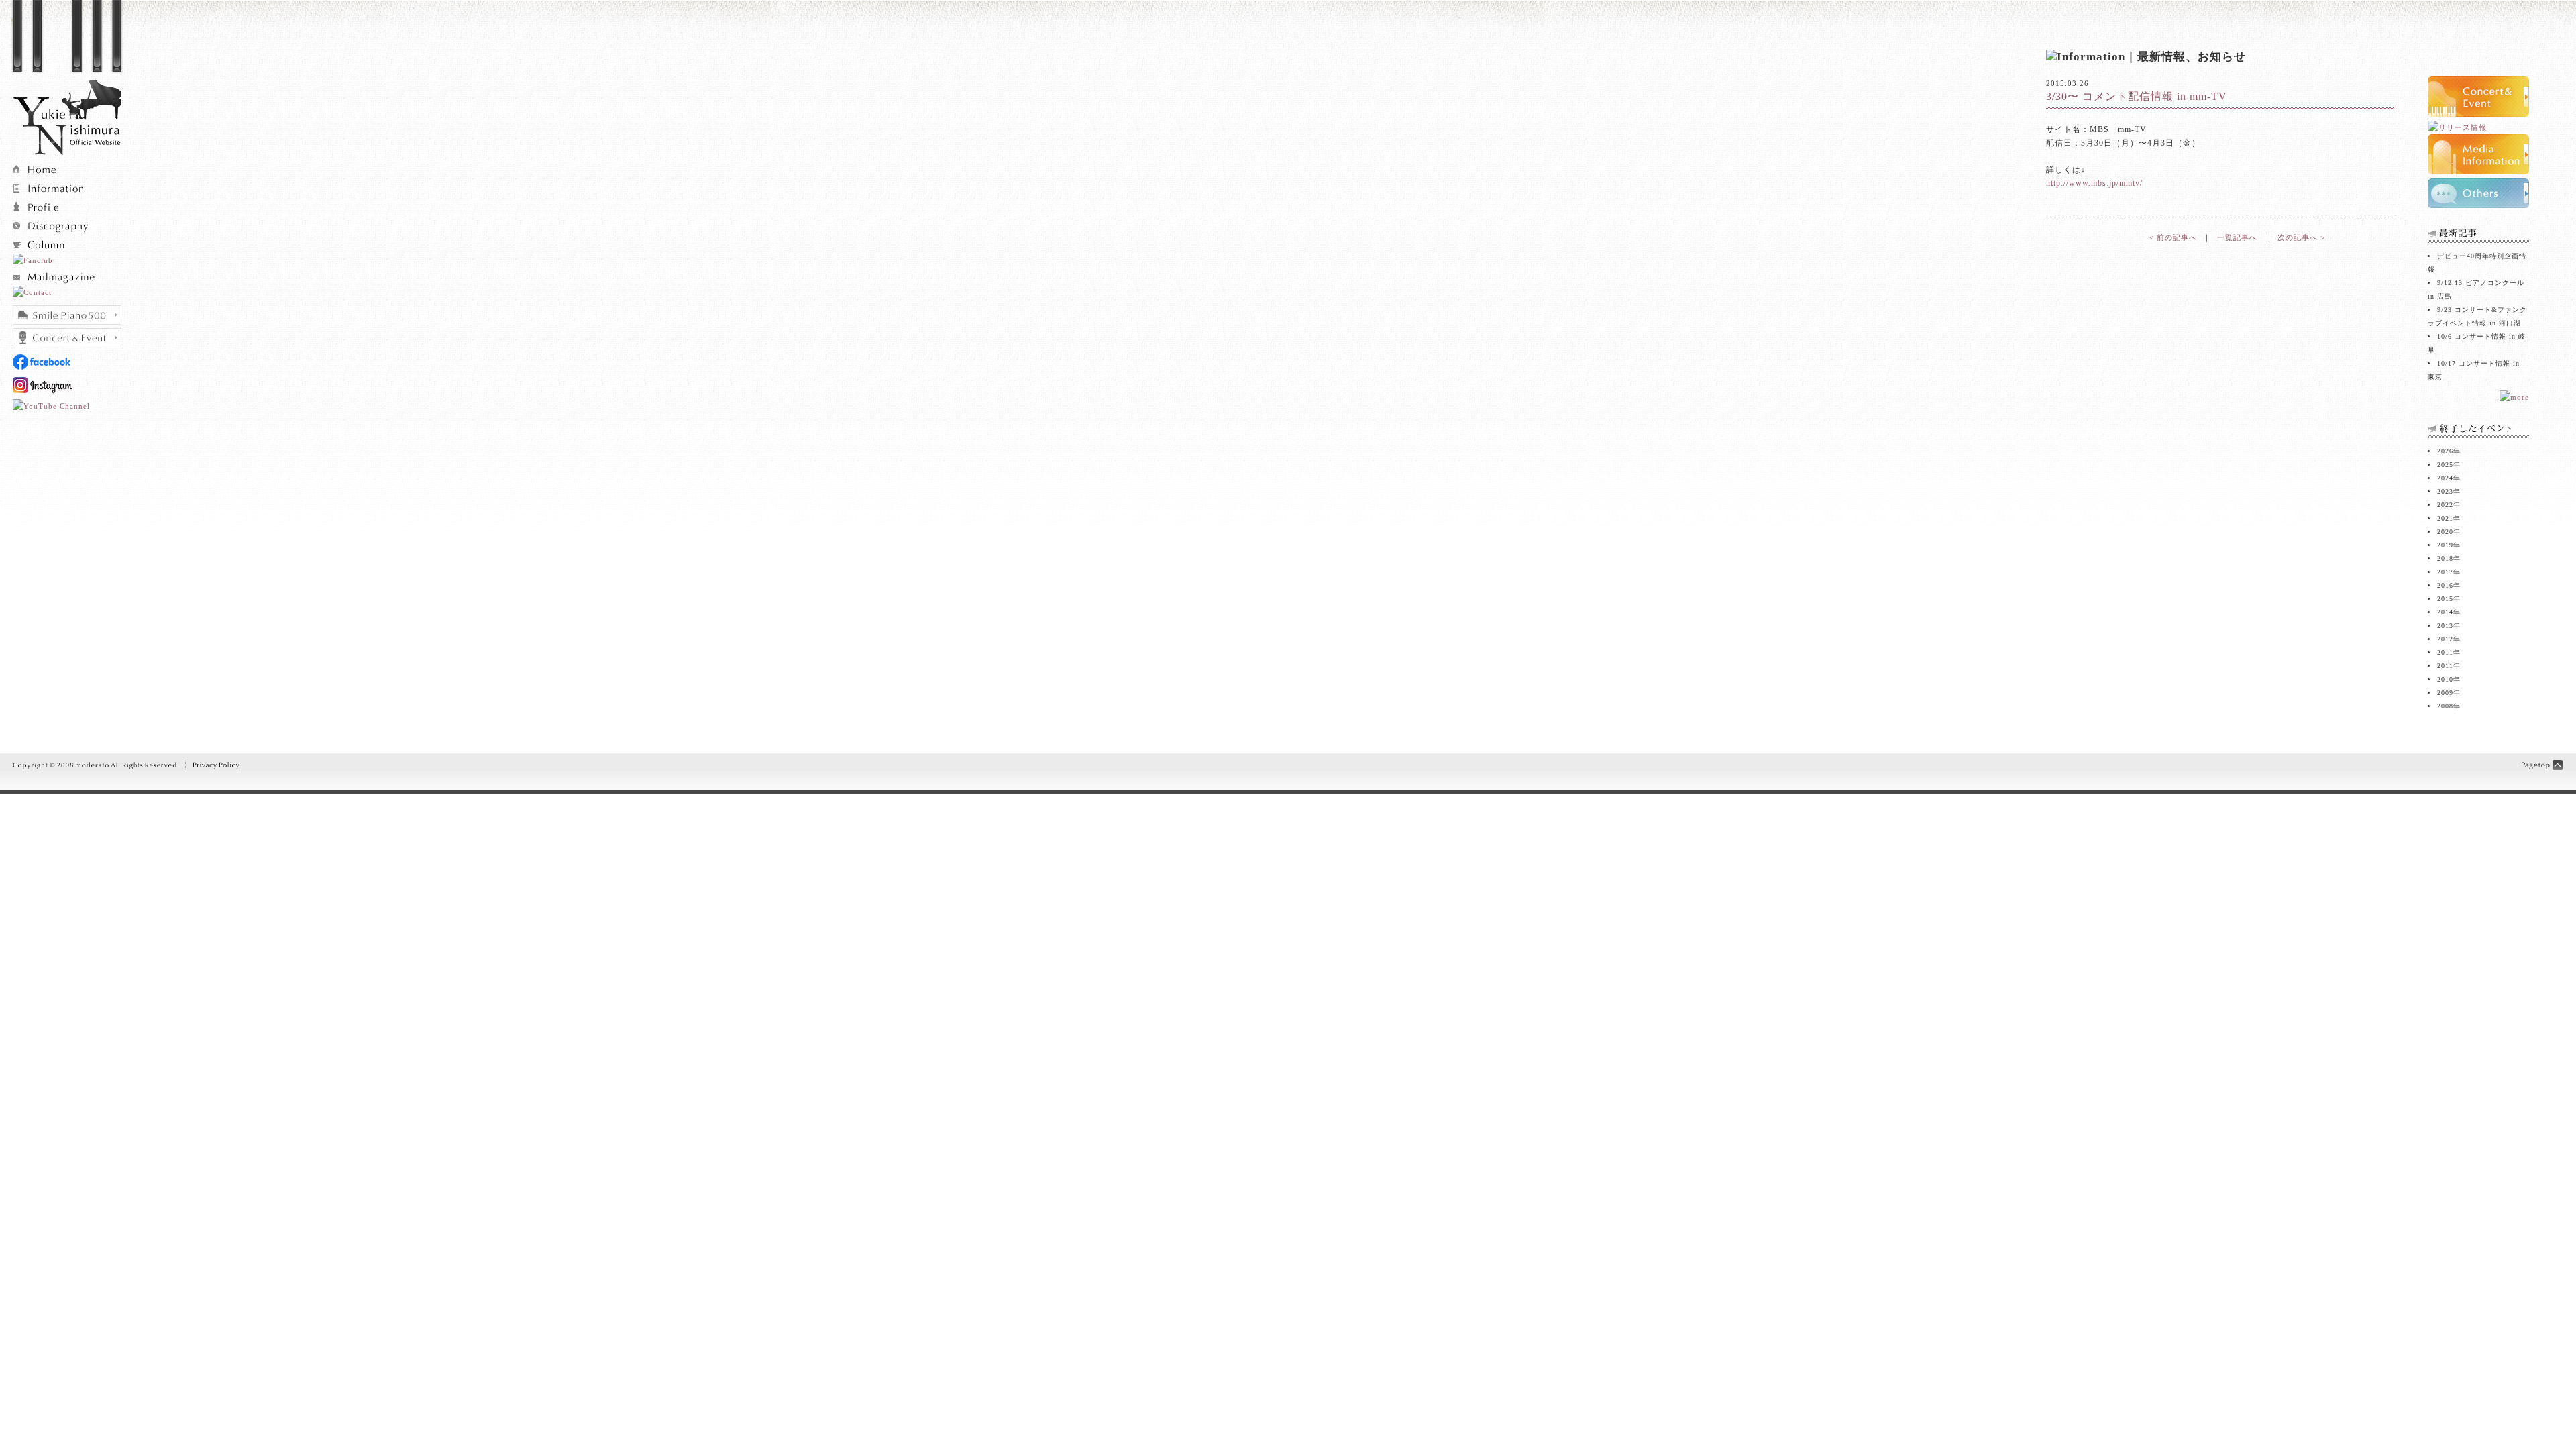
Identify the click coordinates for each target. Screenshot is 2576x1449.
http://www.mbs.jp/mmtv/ (2094, 183)
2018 (2445, 558)
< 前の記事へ (2173, 237)
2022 (2445, 505)
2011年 (2449, 666)
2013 (2445, 626)
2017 (2445, 572)
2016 (2445, 585)
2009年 (2449, 693)
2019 (2445, 545)
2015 (2445, 599)
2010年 (2449, 679)
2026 (2445, 451)
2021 (2445, 518)
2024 (2445, 478)
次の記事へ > (2301, 237)
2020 (2445, 532)
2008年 (2449, 706)
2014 (2445, 612)
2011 (2445, 652)
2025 (2445, 465)
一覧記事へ (2237, 237)
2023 (2445, 491)
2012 (2445, 639)
